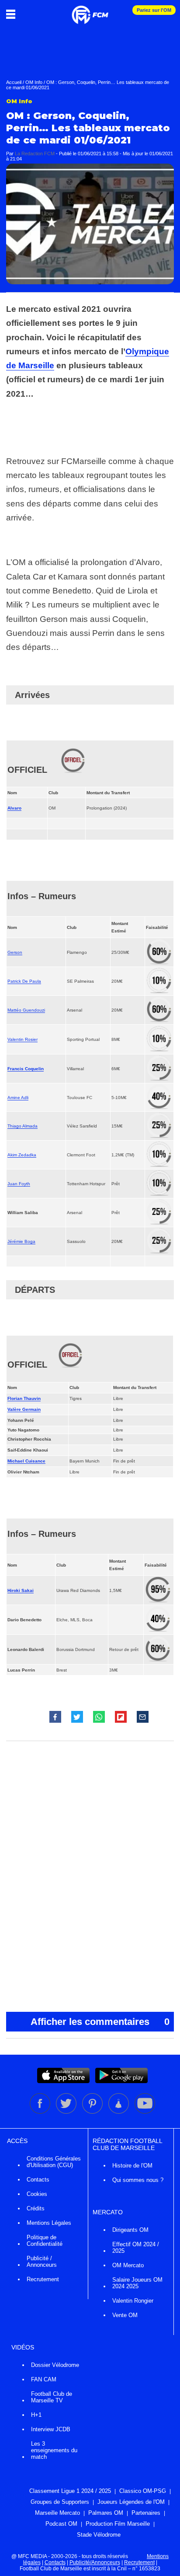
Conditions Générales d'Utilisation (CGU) (54, 2162)
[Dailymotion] (119, 2112)
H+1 (36, 2415)
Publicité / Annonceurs (42, 2262)
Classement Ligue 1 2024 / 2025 (70, 2491)
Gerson (15, 952)
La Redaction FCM (35, 154)
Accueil (14, 82)
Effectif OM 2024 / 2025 (136, 2248)
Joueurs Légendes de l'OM (131, 2502)
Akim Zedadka (22, 1155)
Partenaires (146, 2513)
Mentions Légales (49, 2223)
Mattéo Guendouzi (26, 1010)
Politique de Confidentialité (45, 2241)
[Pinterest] (93, 2112)
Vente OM (125, 2315)
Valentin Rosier (22, 1039)
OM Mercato (128, 2265)
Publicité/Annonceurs (95, 2562)
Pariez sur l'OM (154, 10)
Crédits (36, 2208)
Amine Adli (18, 1098)
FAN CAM (44, 2379)
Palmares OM (106, 2513)
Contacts (38, 2180)
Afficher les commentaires (100, 2022)
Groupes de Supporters (60, 2502)
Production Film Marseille (118, 2524)
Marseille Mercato (57, 2513)
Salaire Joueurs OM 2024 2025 (137, 2283)
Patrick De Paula (24, 981)
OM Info (34, 82)
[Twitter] (67, 2112)
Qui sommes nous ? (138, 2180)
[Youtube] (145, 2112)
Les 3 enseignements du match (54, 2450)
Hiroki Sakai (21, 1590)
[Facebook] (41, 2112)
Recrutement (43, 2279)
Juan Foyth (19, 1184)
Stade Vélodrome (99, 2535)
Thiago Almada (22, 1126)
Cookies (37, 2194)
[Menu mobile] (13, 14)
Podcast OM (61, 2524)
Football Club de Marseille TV (52, 2397)
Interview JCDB (51, 2429)
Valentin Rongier (133, 2301)
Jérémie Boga (21, 1241)
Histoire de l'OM (132, 2166)
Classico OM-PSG (143, 2491)
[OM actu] (90, 10)
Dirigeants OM (130, 2230)
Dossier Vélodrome (55, 2365)
